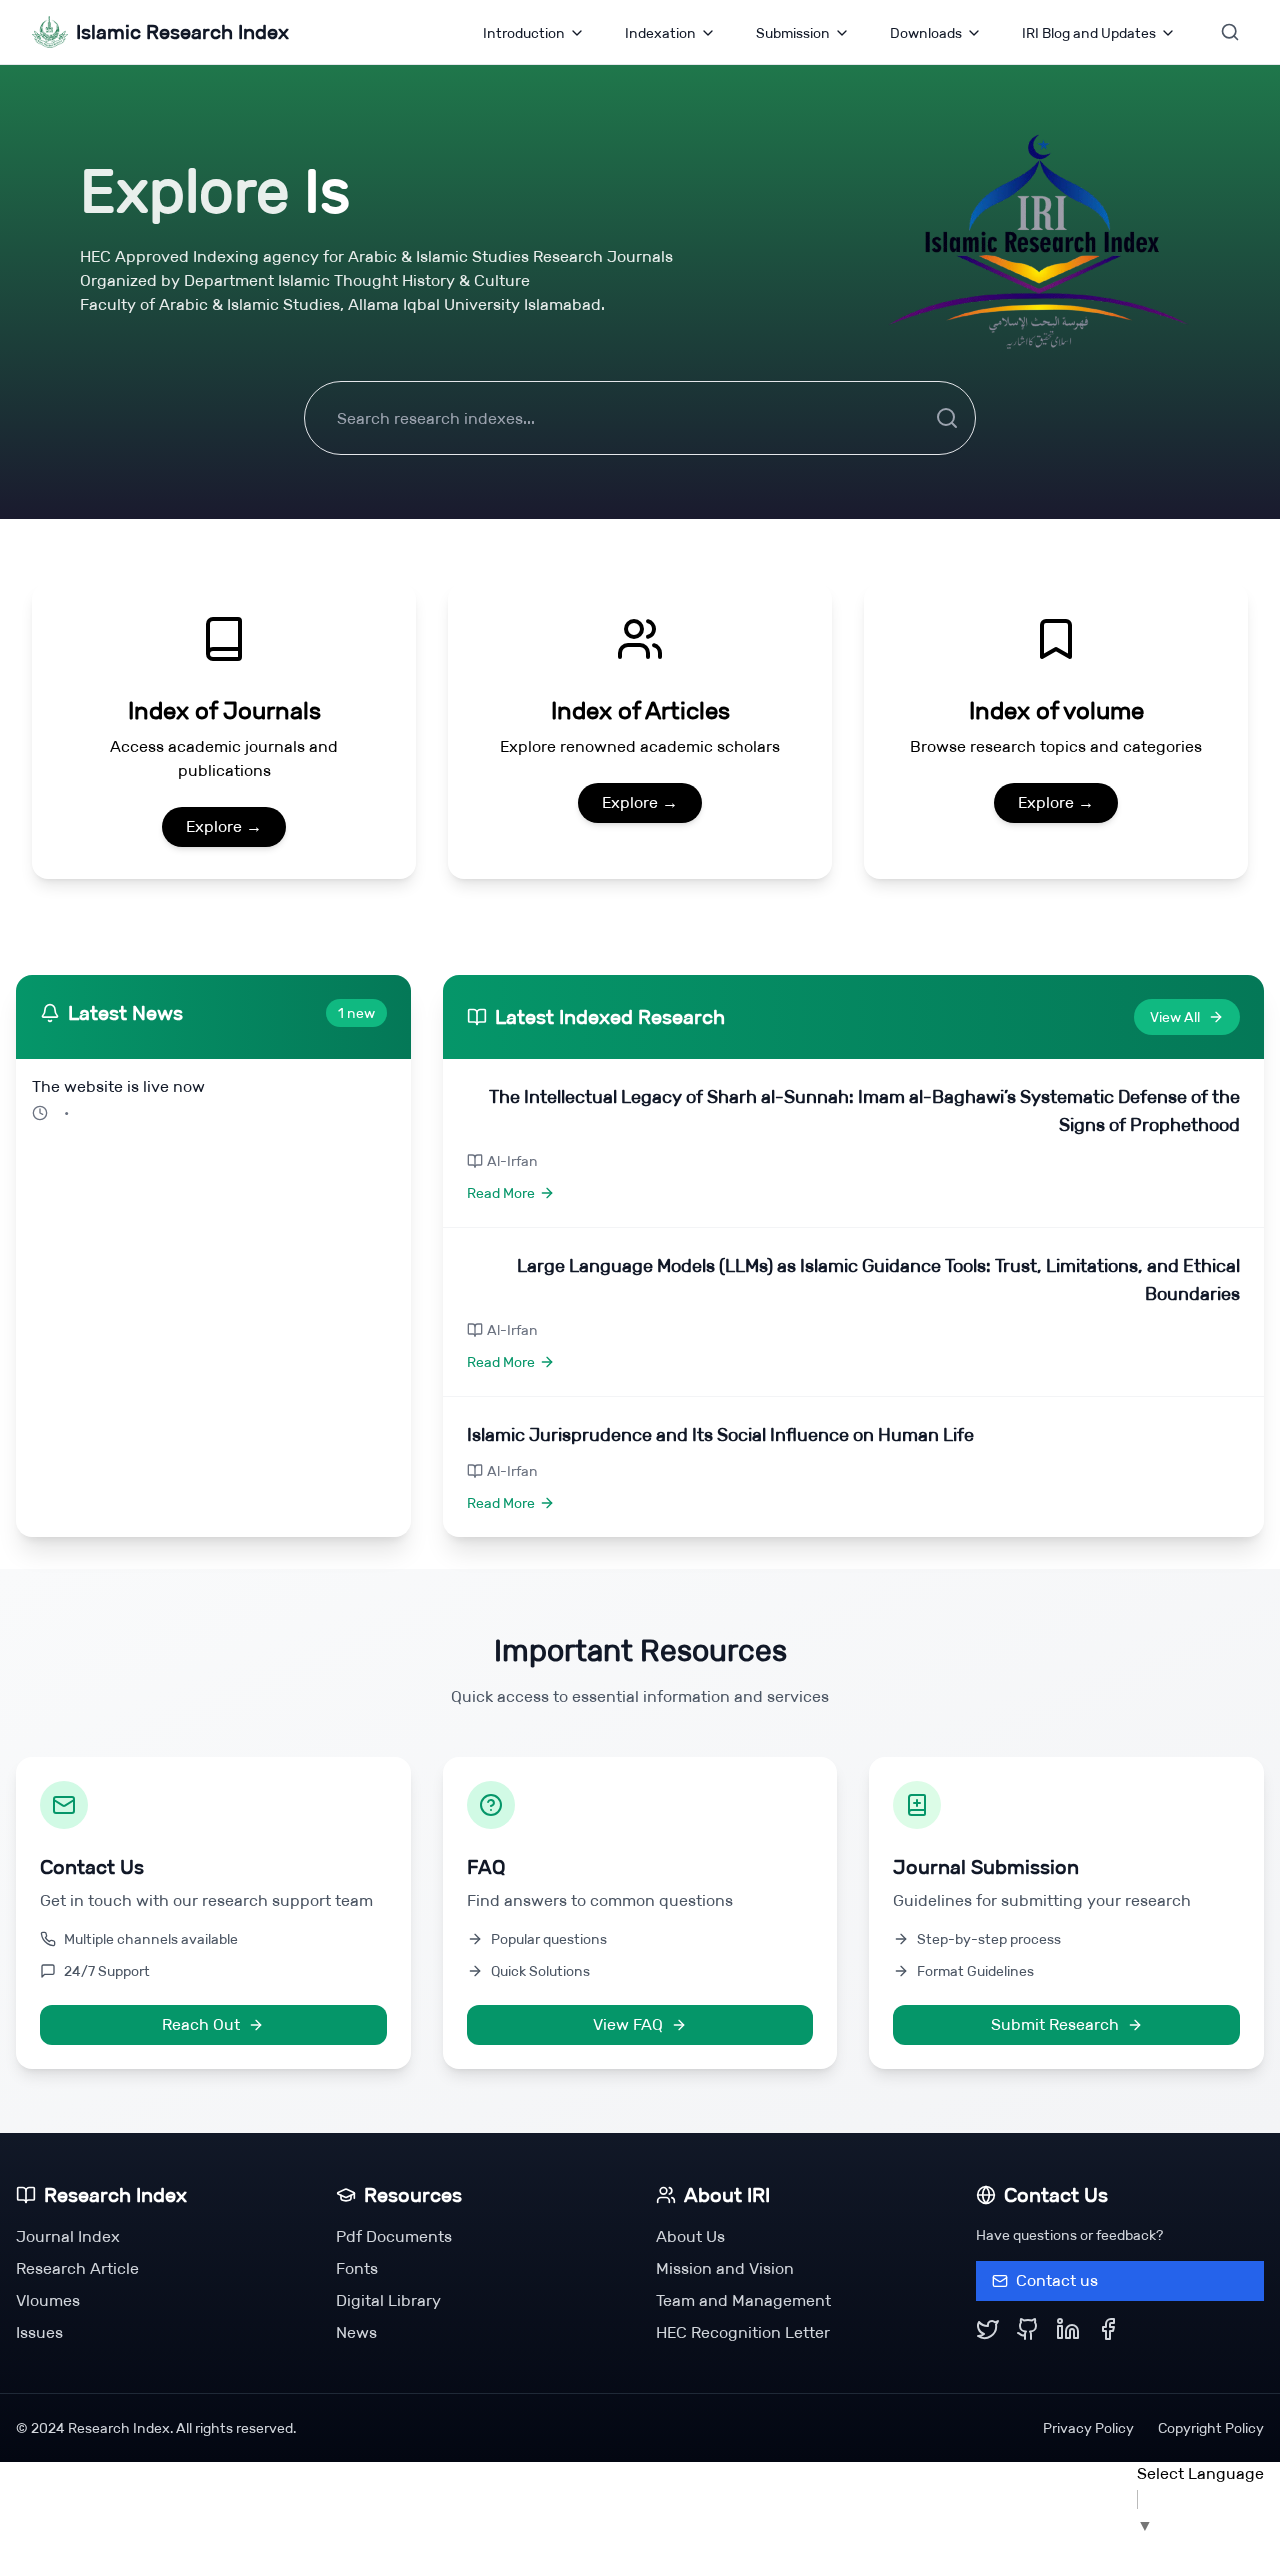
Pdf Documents (394, 2236)
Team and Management (743, 2300)
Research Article (77, 2268)
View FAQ (628, 2024)
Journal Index (68, 2236)
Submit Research (1055, 2024)
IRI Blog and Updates (1089, 33)
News (356, 2332)
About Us (690, 2236)
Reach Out (201, 2024)
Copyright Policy (1211, 2428)
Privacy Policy (1088, 2428)
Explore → (224, 826)
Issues (39, 2332)
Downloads (926, 33)
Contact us (1057, 2280)
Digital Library (388, 2300)
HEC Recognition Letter (743, 2332)
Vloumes (48, 2300)
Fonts (357, 2268)
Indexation (660, 33)
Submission (793, 33)
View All (1175, 1017)
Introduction (524, 33)
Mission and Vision (725, 2268)
